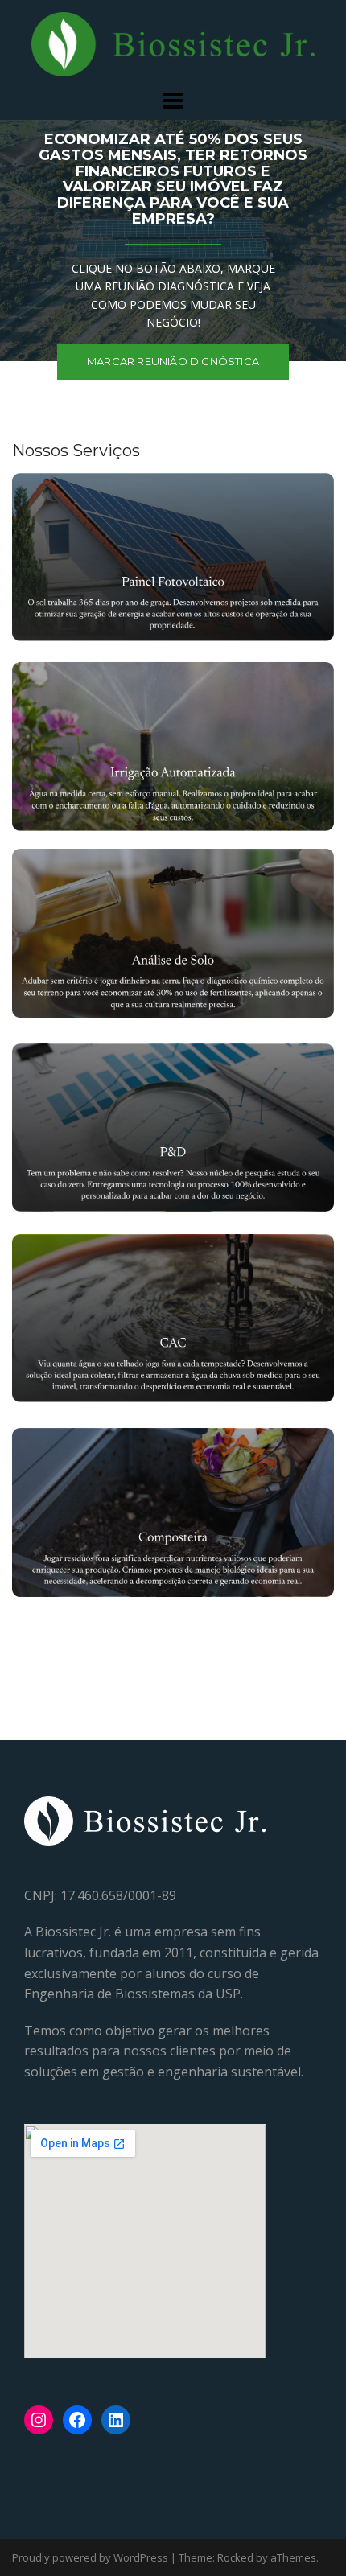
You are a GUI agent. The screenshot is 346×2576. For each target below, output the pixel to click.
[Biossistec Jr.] (173, 43)
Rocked (235, 2557)
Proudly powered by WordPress (90, 2557)
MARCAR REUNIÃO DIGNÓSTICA (173, 361)
